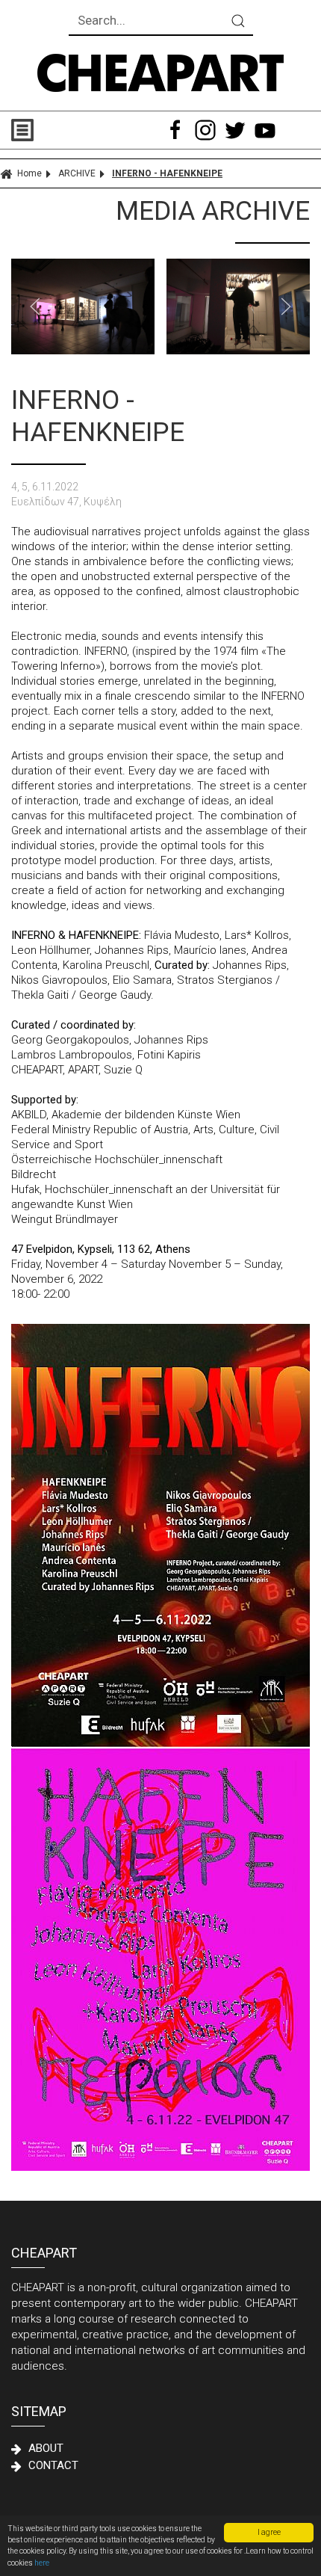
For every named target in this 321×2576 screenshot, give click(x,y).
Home (29, 173)
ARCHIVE (77, 173)
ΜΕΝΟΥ (86, 130)
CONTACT (53, 2465)
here (42, 2563)
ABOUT (46, 2448)
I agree (269, 2532)
